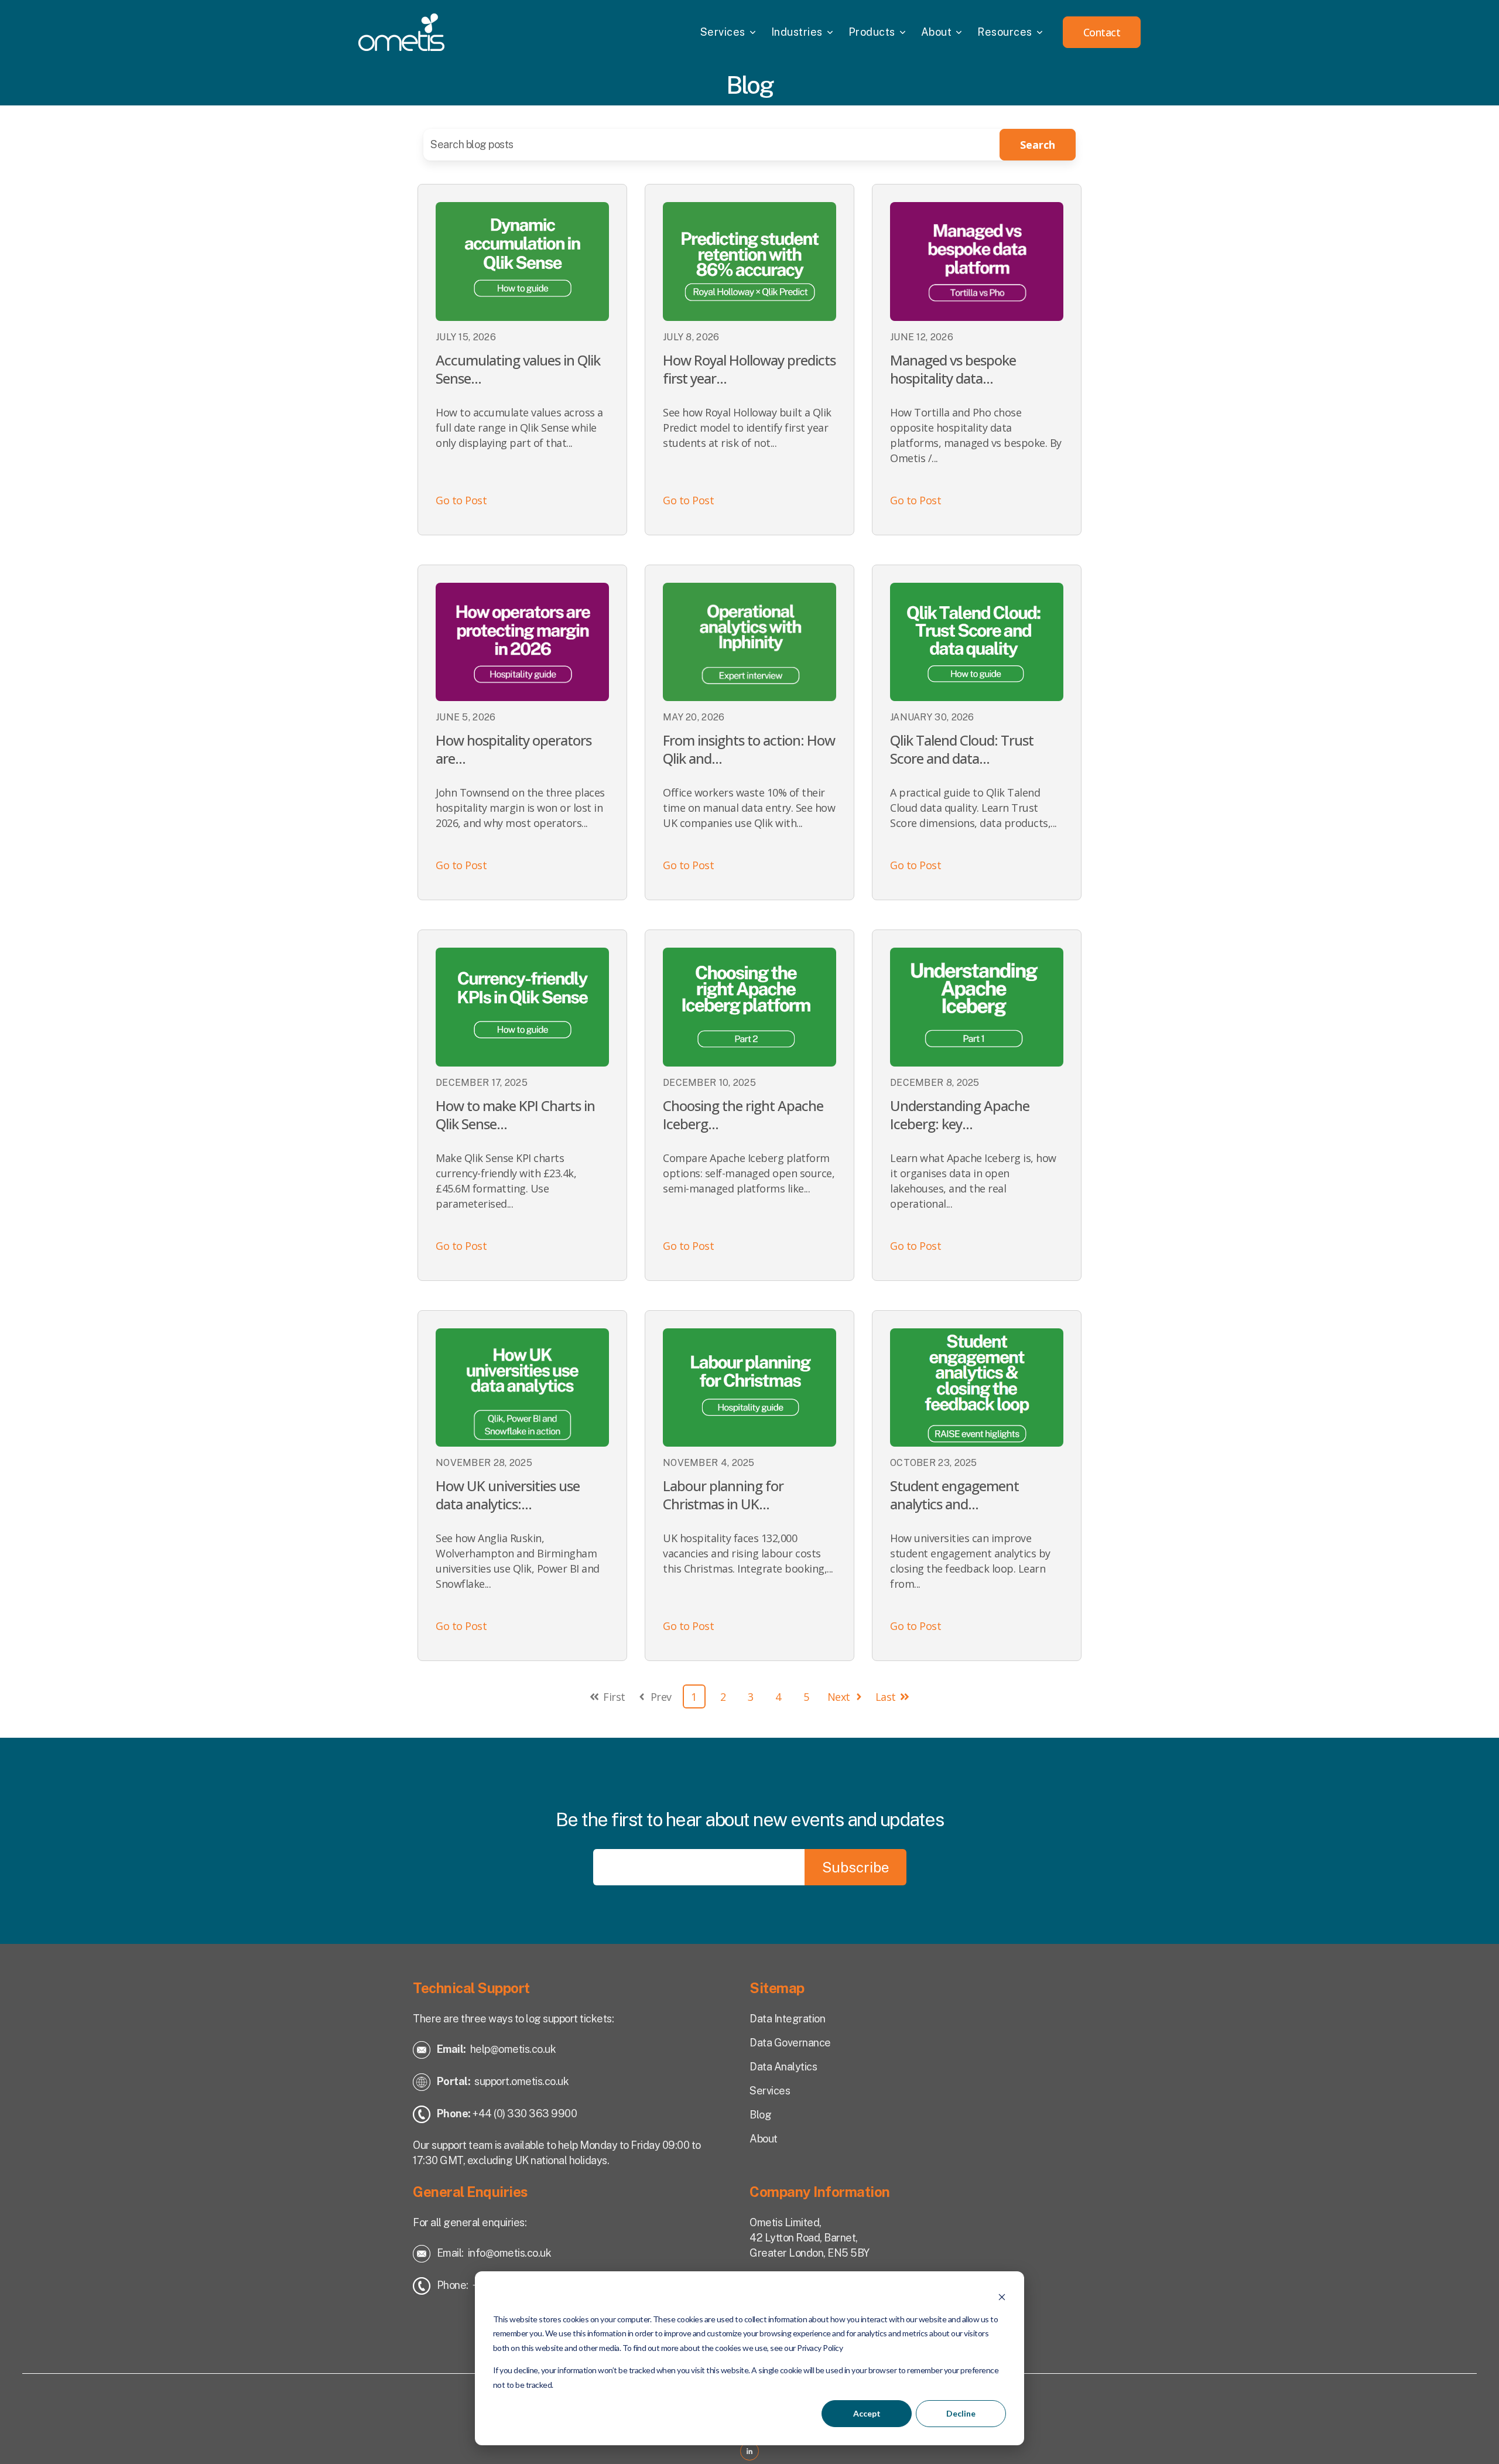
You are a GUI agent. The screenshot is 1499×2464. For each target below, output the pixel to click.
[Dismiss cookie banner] (1002, 2297)
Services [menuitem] (723, 32)
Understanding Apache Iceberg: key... (960, 1115)
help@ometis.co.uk (513, 2049)
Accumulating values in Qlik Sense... (518, 369)
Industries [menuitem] (797, 32)
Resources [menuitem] (1005, 32)
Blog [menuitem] (760, 2115)
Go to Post (461, 500)
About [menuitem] (937, 32)
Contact (1102, 32)
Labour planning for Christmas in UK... (723, 1495)
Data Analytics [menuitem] (783, 2067)
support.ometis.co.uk (521, 2081)
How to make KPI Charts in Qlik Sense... (515, 1115)
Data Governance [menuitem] (790, 2043)
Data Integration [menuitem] (787, 2019)
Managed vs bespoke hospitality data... (953, 369)
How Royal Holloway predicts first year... (749, 369)
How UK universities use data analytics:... (508, 1495)
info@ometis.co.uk (510, 2253)
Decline (961, 2413)
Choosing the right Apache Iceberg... (743, 1115)
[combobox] (714, 145)
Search (1038, 145)
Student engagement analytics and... (954, 1495)
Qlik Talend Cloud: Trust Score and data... (962, 749)
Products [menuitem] (872, 32)
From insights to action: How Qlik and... (749, 749)
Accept (867, 2413)
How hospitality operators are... (514, 749)
